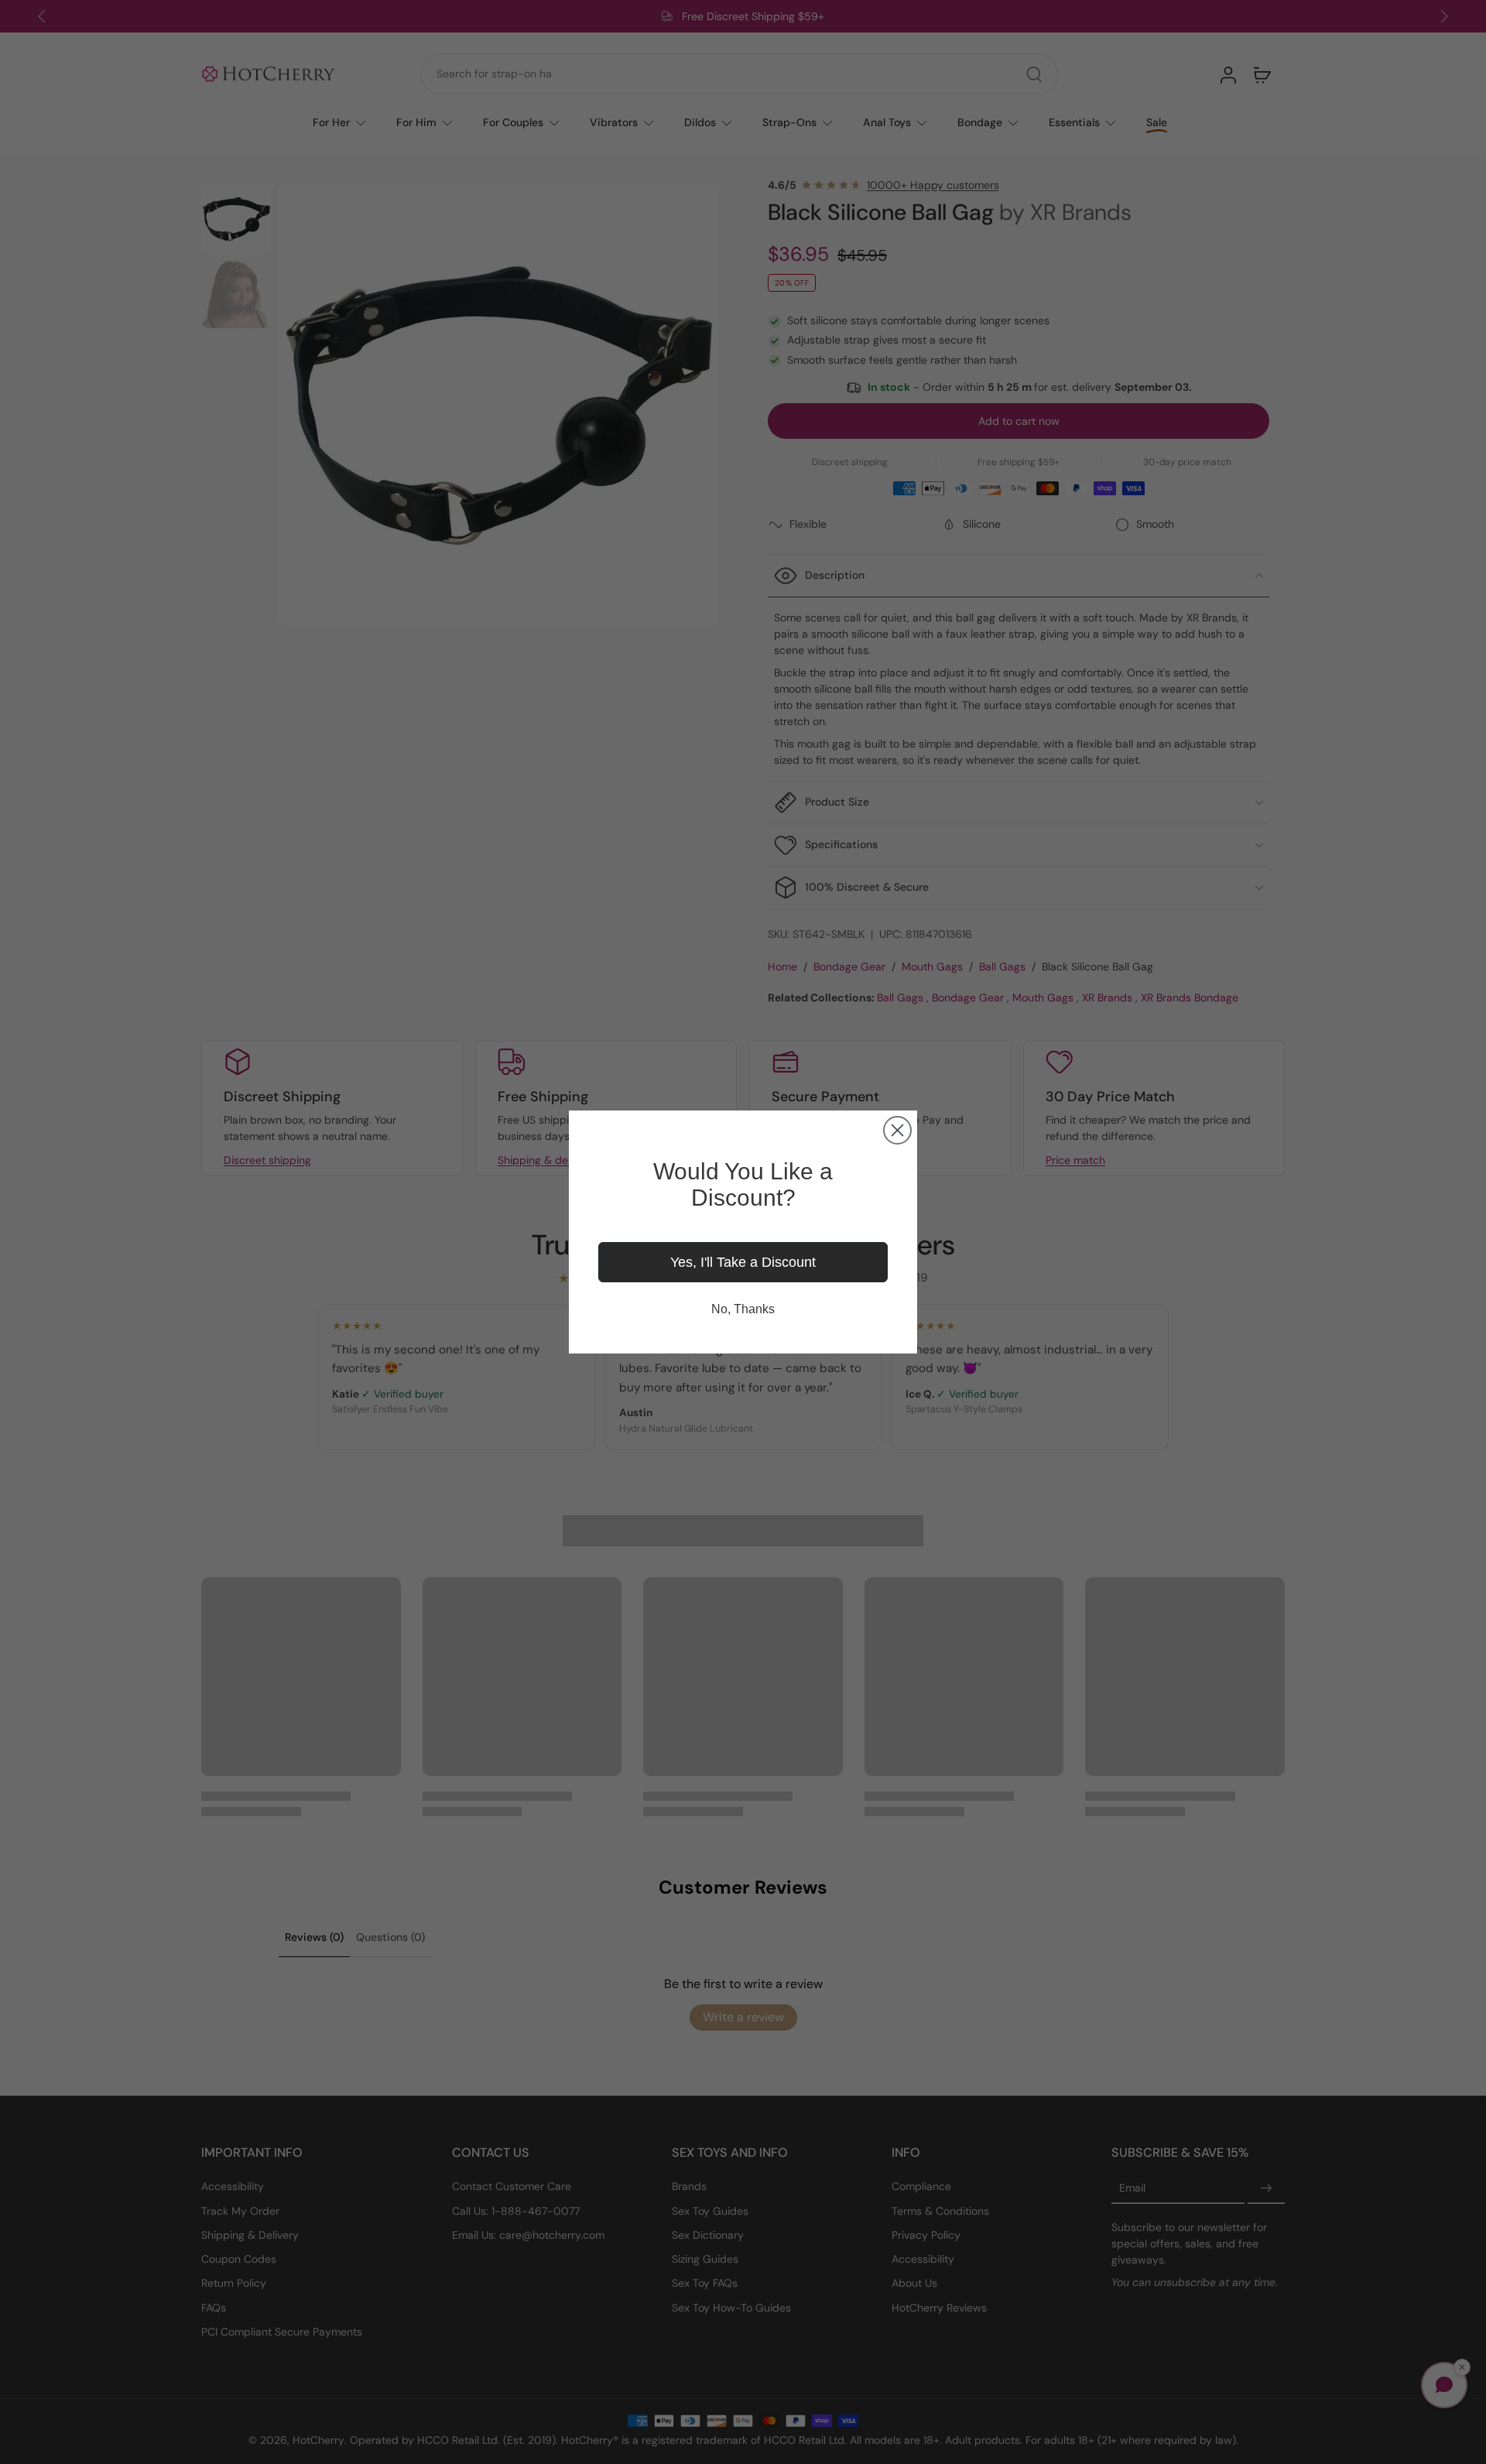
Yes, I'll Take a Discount (743, 1262)
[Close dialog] (897, 1130)
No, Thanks (743, 1309)
